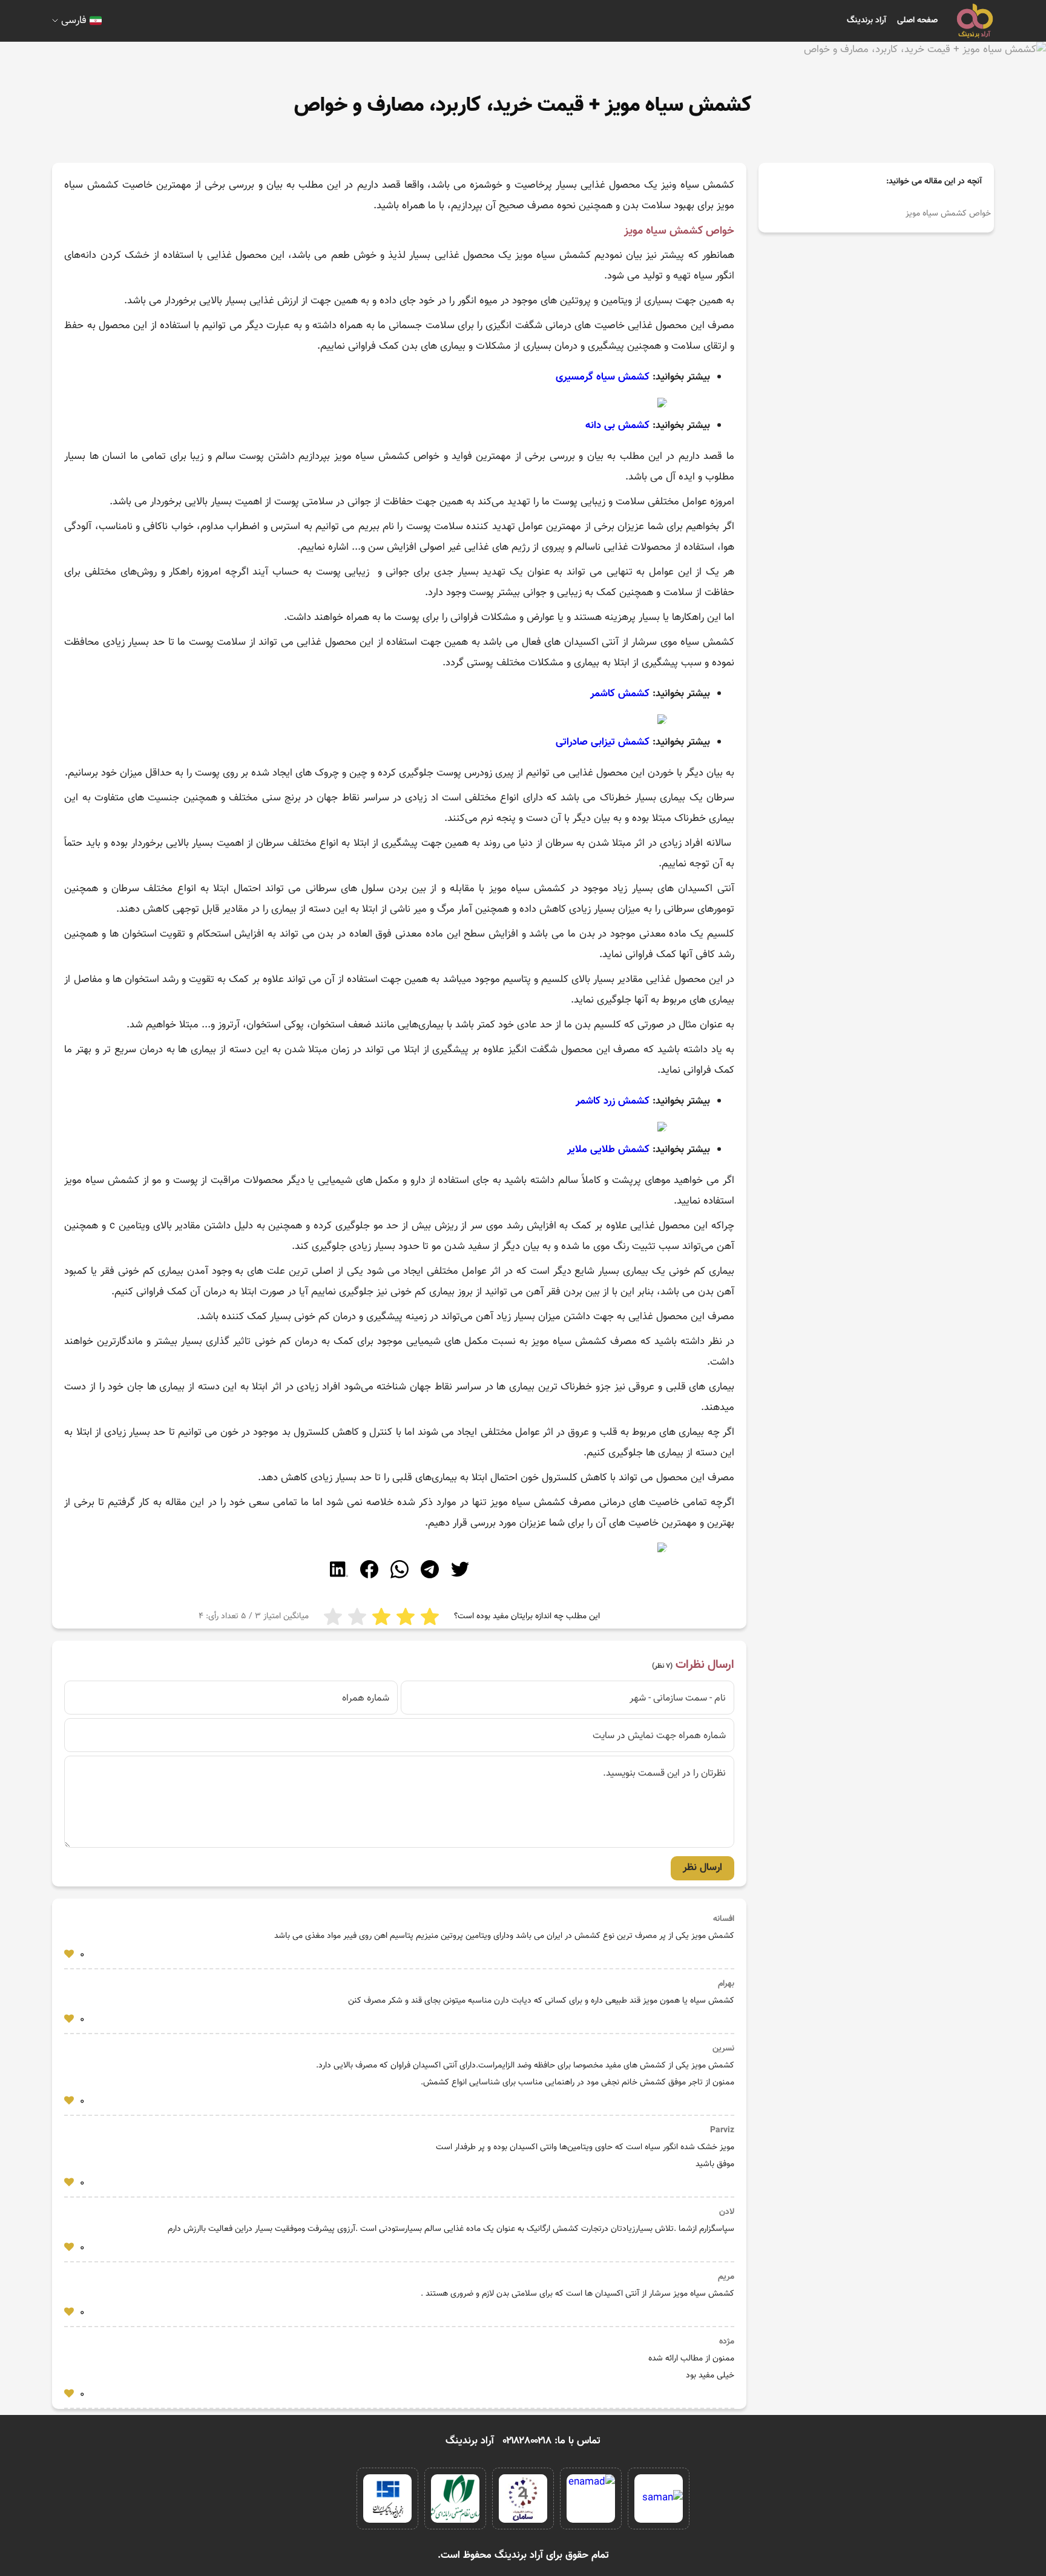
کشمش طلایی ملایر (608, 1150)
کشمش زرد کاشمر (613, 1101)
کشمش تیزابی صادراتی (603, 742)
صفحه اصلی (917, 21)
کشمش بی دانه (617, 426)
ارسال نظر (702, 1868)
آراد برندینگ (867, 21)
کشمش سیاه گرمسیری (603, 377)
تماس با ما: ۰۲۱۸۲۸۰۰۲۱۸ (552, 2441)
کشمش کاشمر (620, 694)
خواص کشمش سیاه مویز (948, 214)
